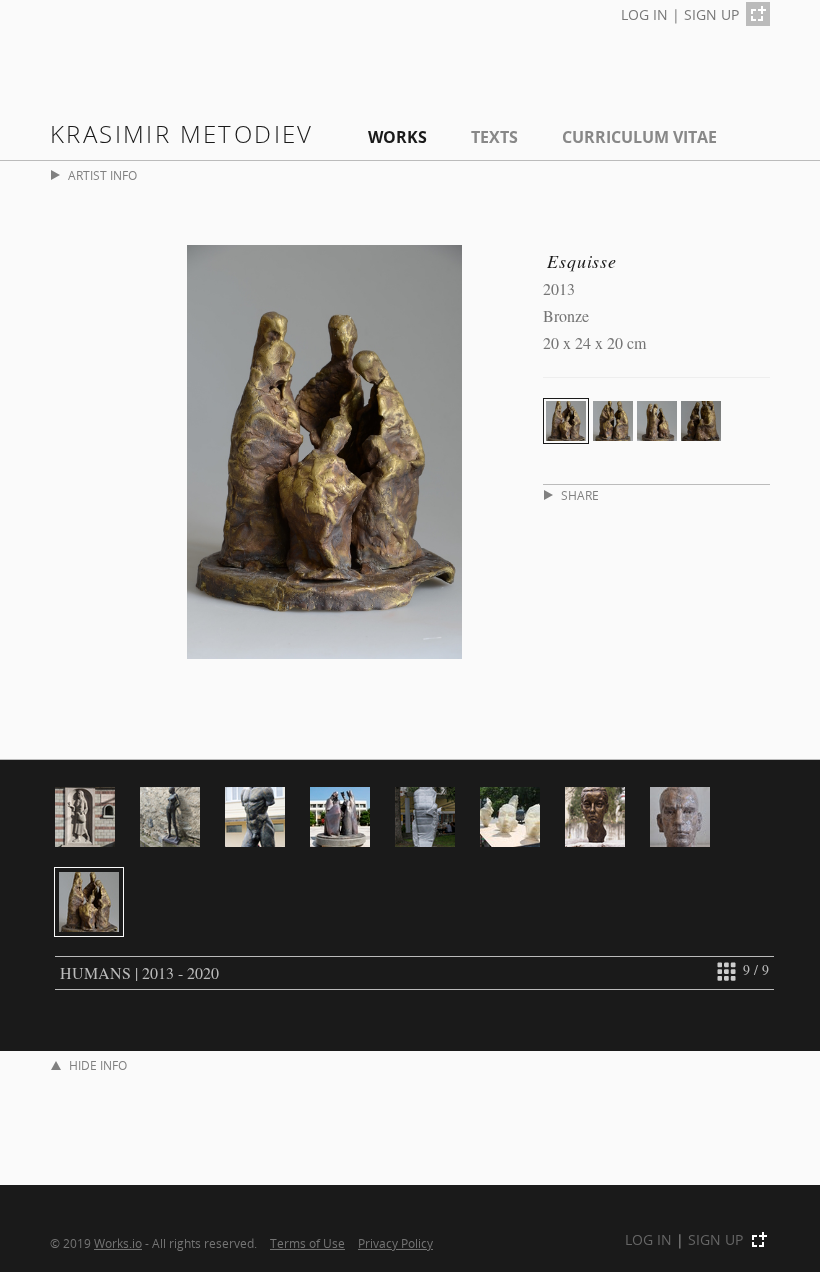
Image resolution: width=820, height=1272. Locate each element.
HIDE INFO (98, 1065)
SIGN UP (711, 14)
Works (397, 137)
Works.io (118, 1243)
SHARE (580, 495)
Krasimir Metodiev (182, 133)
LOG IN (644, 14)
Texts (494, 137)
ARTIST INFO (102, 175)
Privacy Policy (395, 1243)
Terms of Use (307, 1243)
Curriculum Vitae (639, 137)
